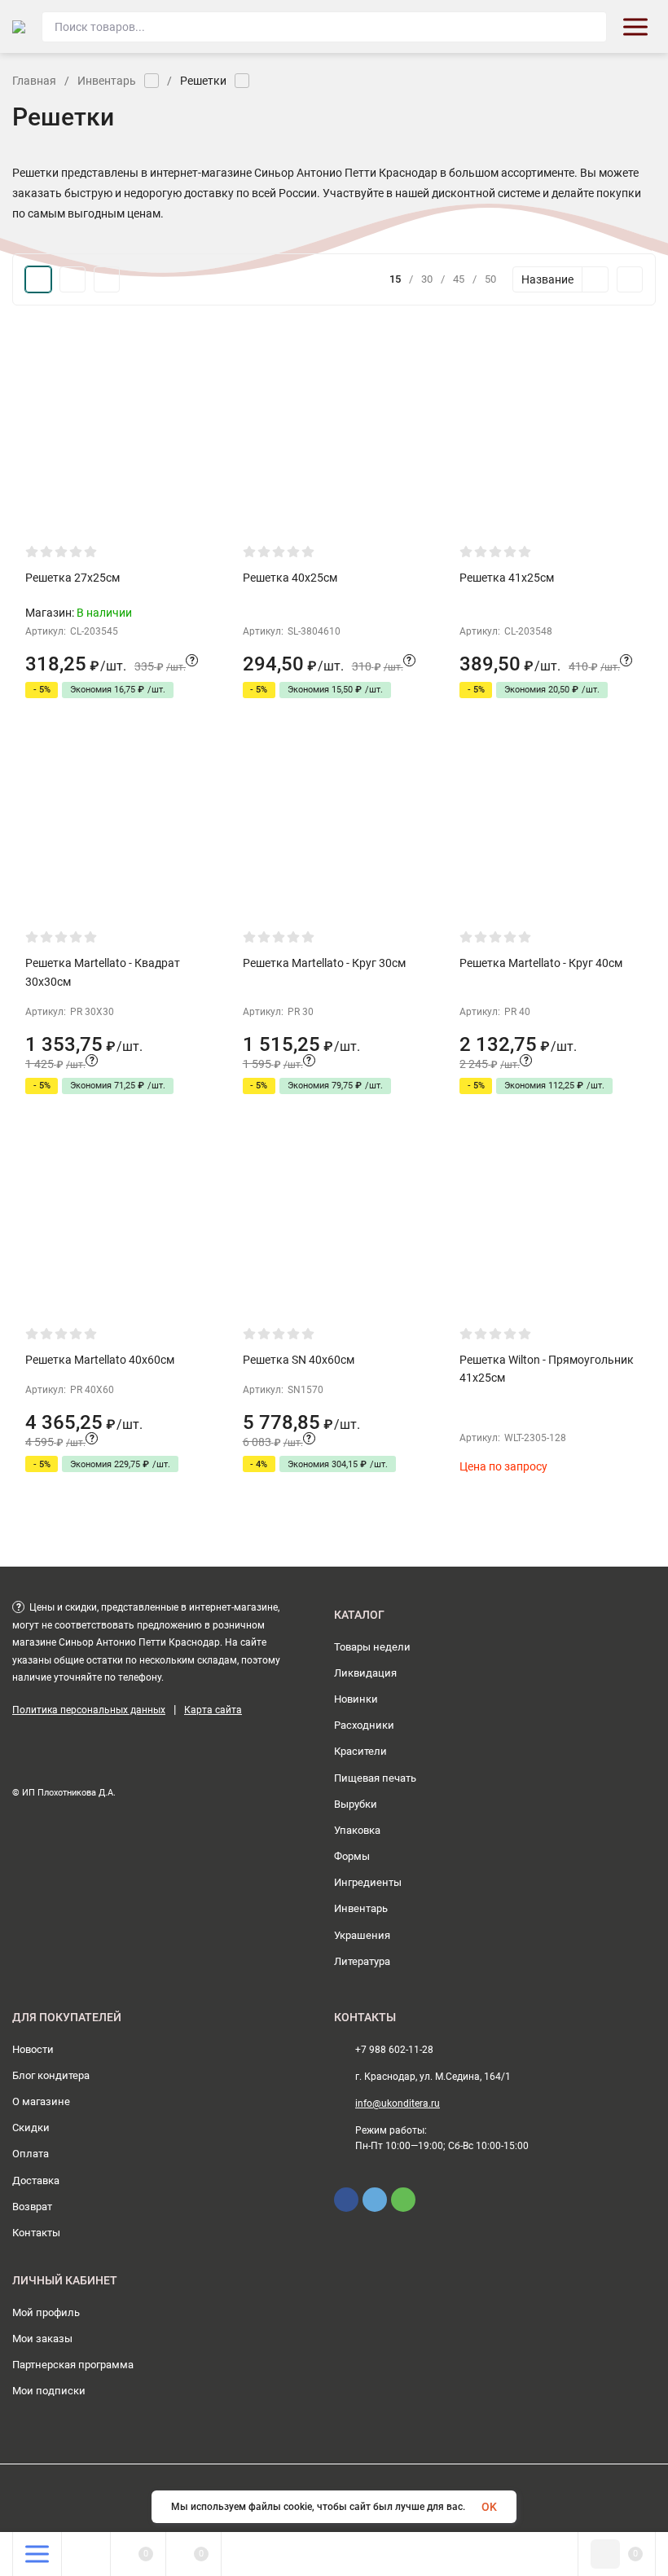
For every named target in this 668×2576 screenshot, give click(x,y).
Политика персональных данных (89, 1710)
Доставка (36, 2180)
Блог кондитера (51, 2075)
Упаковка (357, 1830)
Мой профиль (46, 2312)
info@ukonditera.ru (398, 2103)
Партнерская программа (73, 2365)
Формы (352, 1856)
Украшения (362, 1935)
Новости (33, 2049)
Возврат (32, 2207)
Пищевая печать (375, 1778)
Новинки (356, 1699)
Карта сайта (213, 1710)
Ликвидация (365, 1673)
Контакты (36, 2233)
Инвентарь (107, 81)
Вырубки (356, 1804)
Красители (360, 1751)
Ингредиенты (368, 1882)
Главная (34, 81)
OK (489, 2507)
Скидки (31, 2128)
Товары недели (372, 1647)
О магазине (41, 2101)
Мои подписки (49, 2391)
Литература (362, 1961)
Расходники (364, 1725)
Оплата (31, 2154)
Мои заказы (42, 2339)
